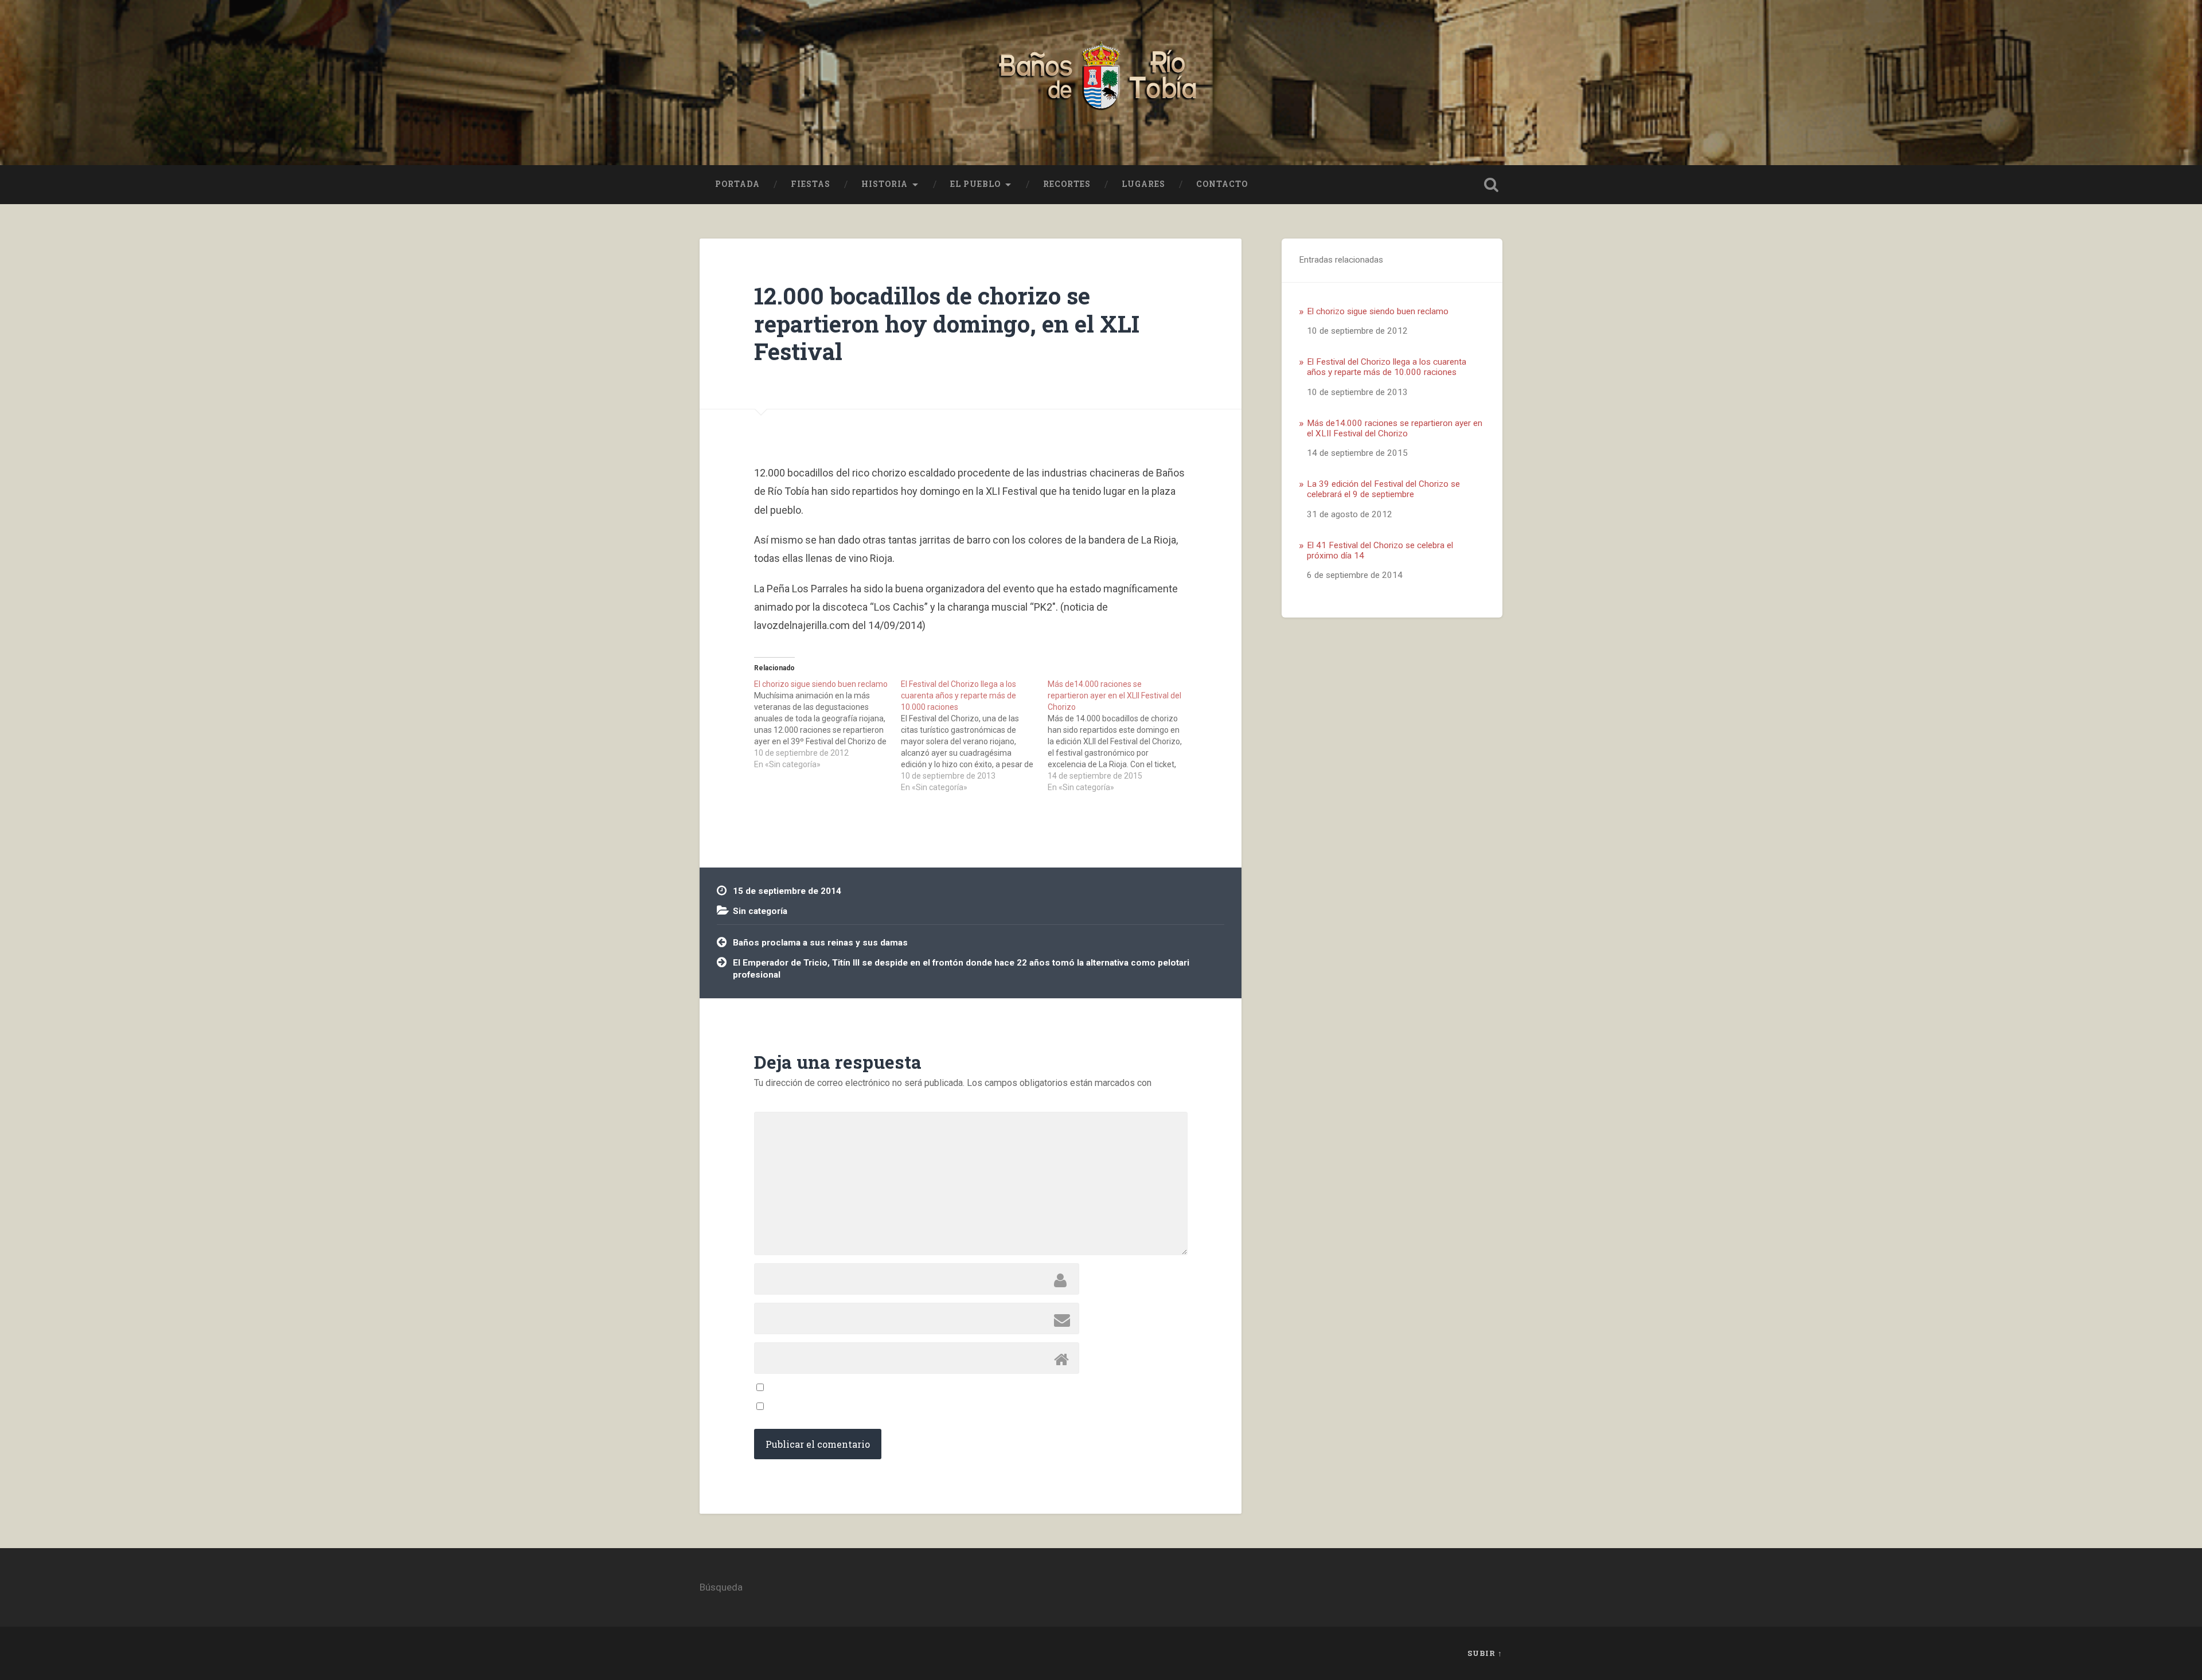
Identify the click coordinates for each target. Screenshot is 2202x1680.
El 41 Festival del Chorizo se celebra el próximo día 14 (1380, 550)
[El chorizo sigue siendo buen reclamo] (827, 724)
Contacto (1222, 184)
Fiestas (811, 184)
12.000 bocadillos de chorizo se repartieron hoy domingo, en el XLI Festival (947, 323)
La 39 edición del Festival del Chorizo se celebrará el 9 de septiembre (1383, 489)
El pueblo (975, 184)
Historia (885, 184)
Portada (737, 184)
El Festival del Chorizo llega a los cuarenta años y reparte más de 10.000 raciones (1387, 367)
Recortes (1067, 184)
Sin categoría (760, 911)
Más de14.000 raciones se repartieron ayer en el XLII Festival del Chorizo (1395, 428)
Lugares (1143, 184)
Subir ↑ (1485, 1653)
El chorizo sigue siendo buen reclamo (1378, 311)
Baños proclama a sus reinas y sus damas (820, 943)
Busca (1491, 185)
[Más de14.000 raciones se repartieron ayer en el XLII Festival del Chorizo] (1121, 736)
